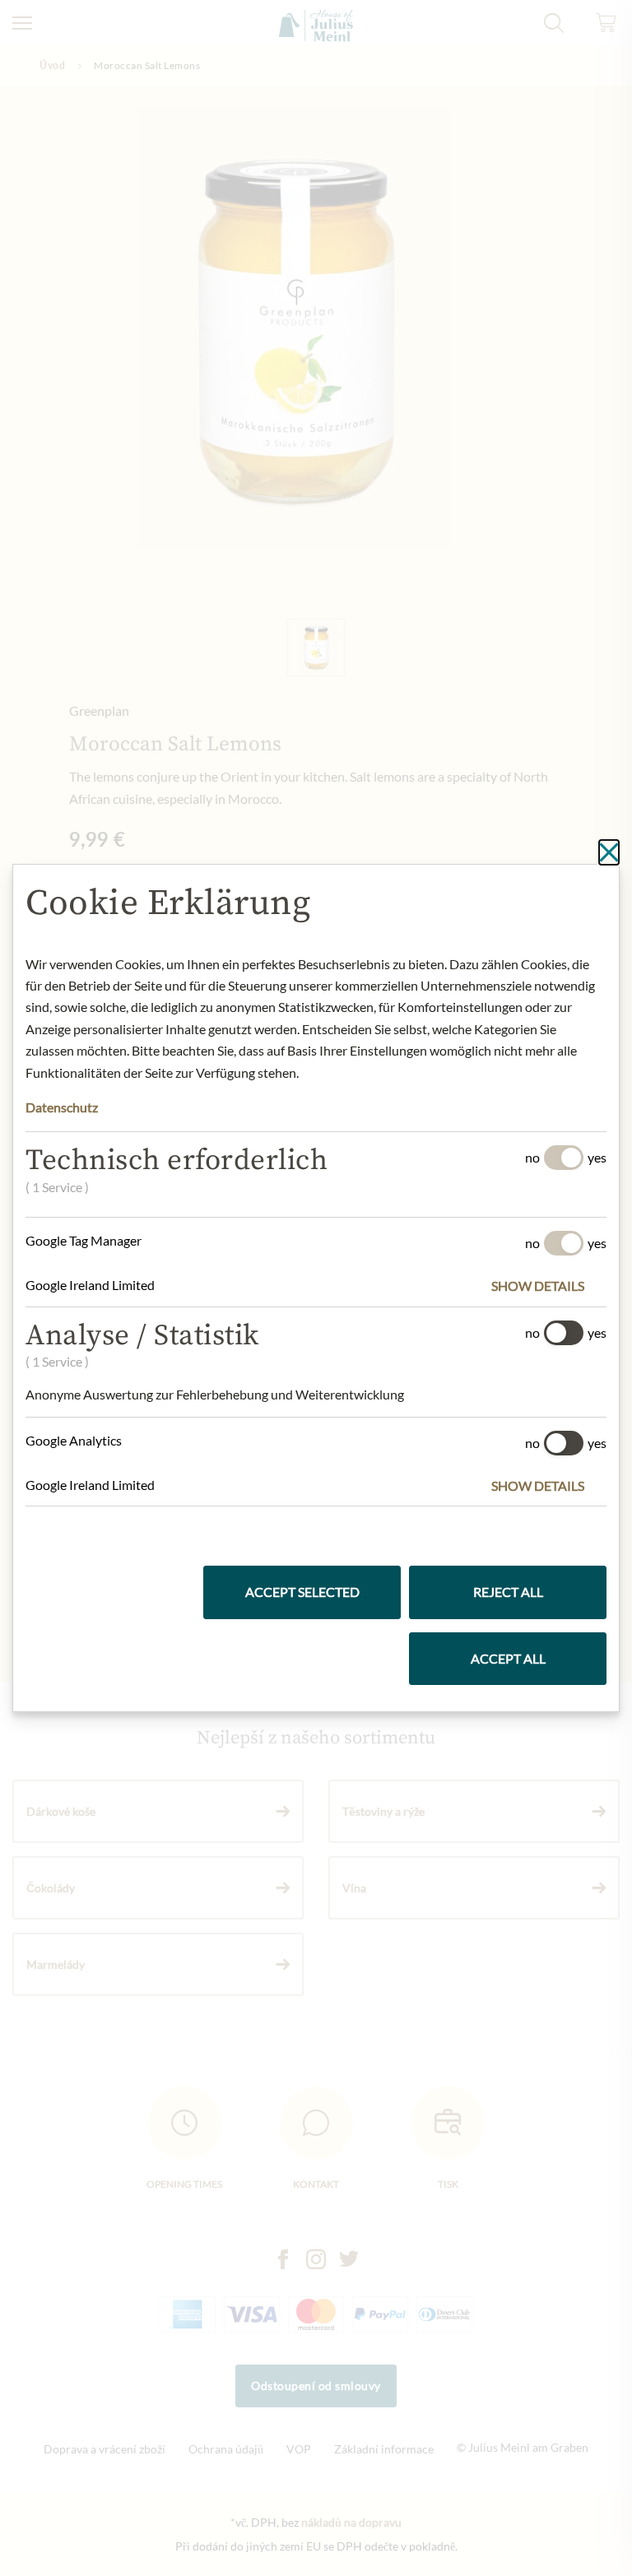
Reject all (508, 1592)
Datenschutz (62, 1107)
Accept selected (302, 1592)
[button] (549, 1286)
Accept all (508, 1658)
